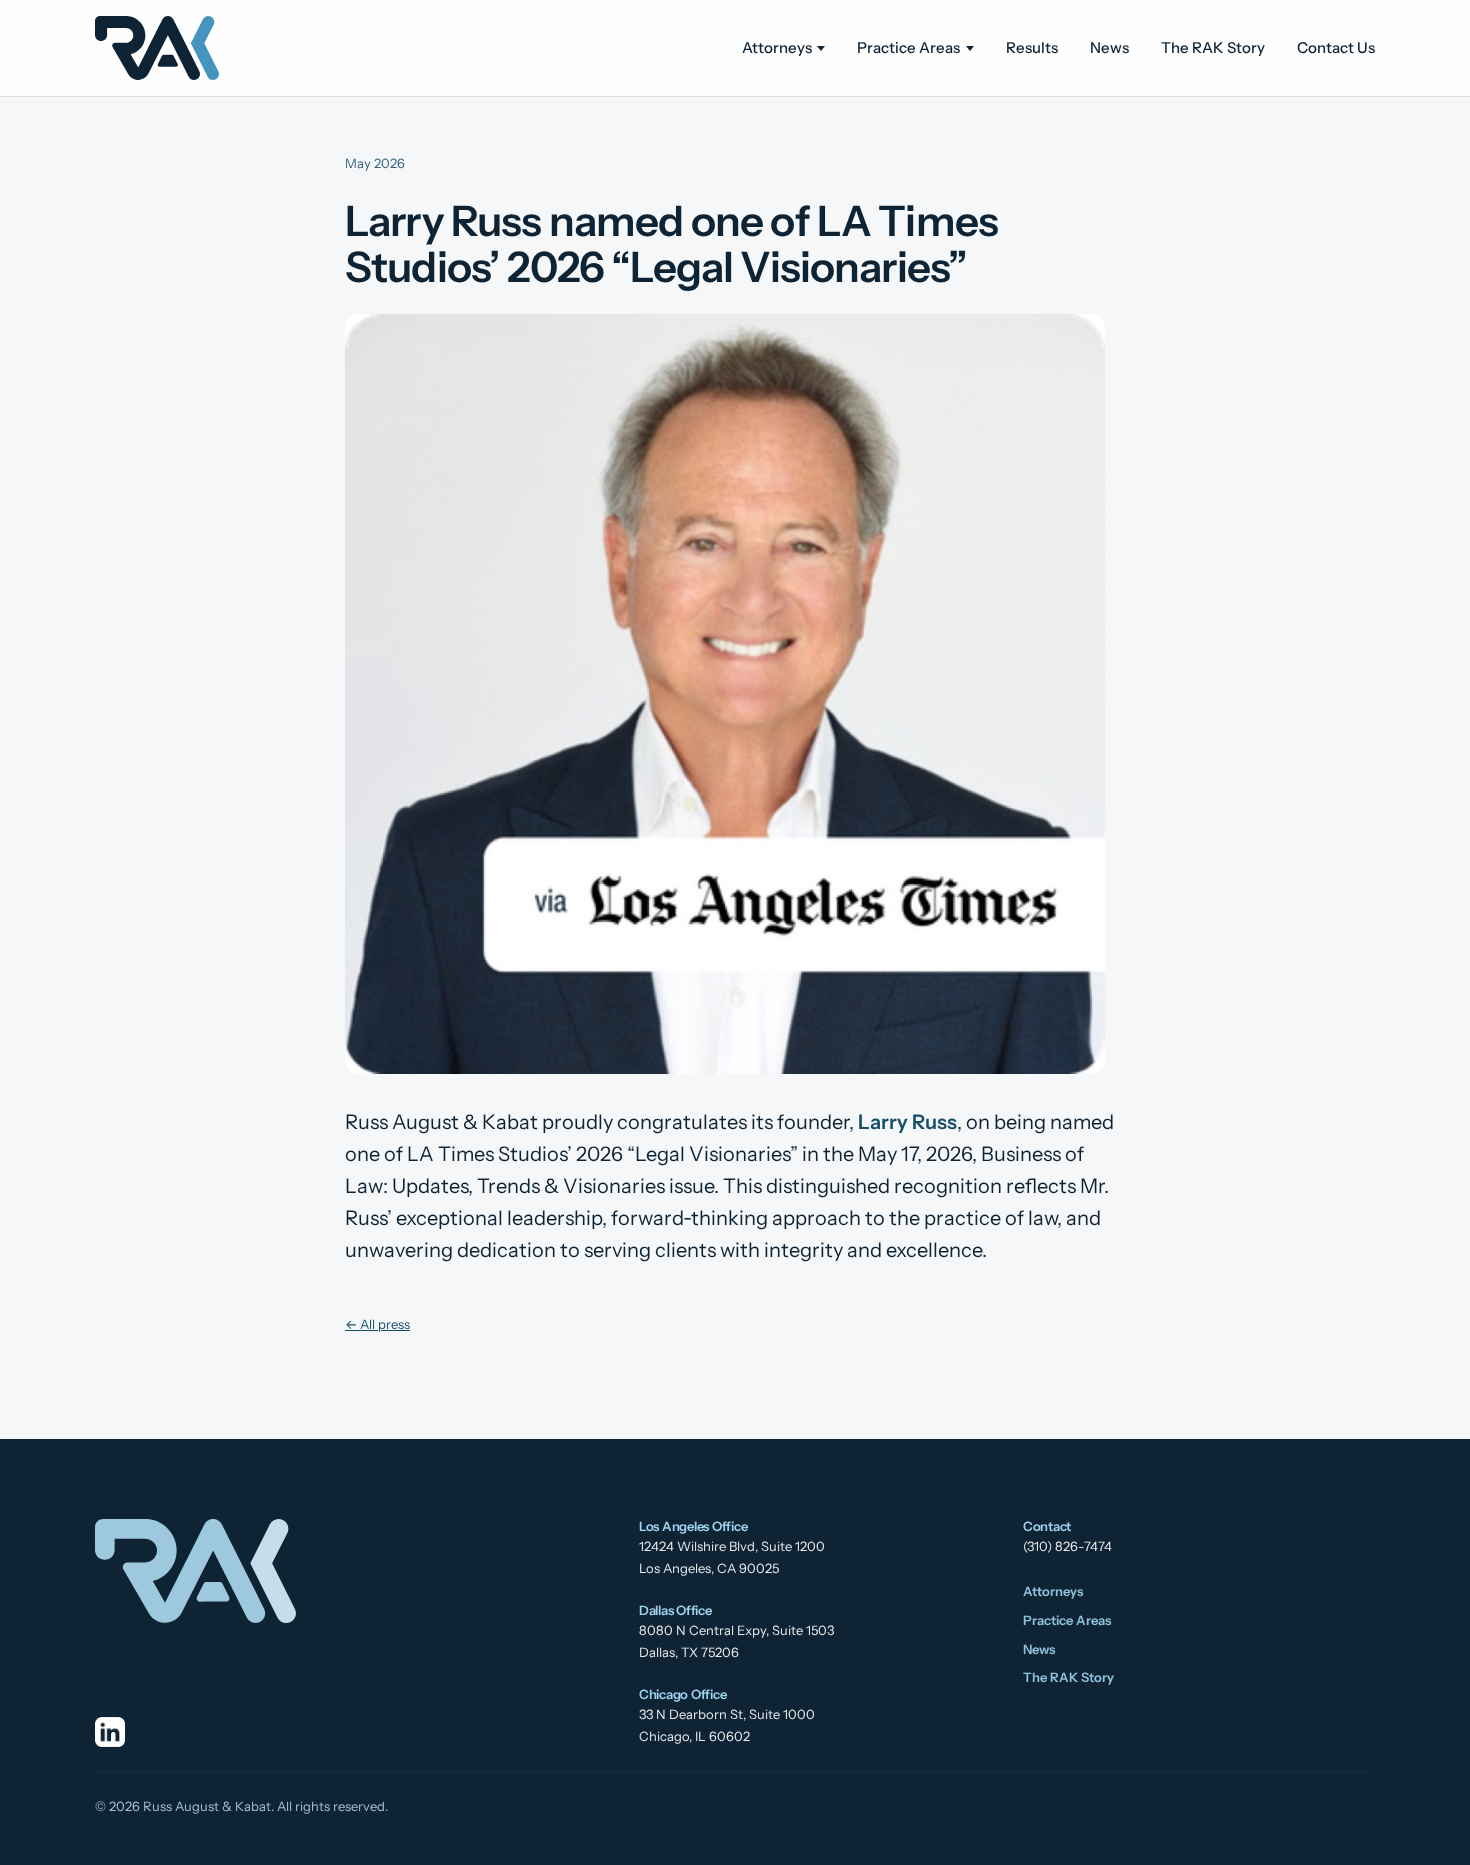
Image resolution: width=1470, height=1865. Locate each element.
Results (1032, 47)
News (1109, 47)
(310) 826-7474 (1067, 1546)
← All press (377, 1324)
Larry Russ (907, 1122)
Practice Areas (908, 47)
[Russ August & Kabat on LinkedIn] (110, 1732)
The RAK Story (1213, 47)
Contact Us (1336, 47)
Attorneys (777, 47)
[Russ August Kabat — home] (157, 48)
